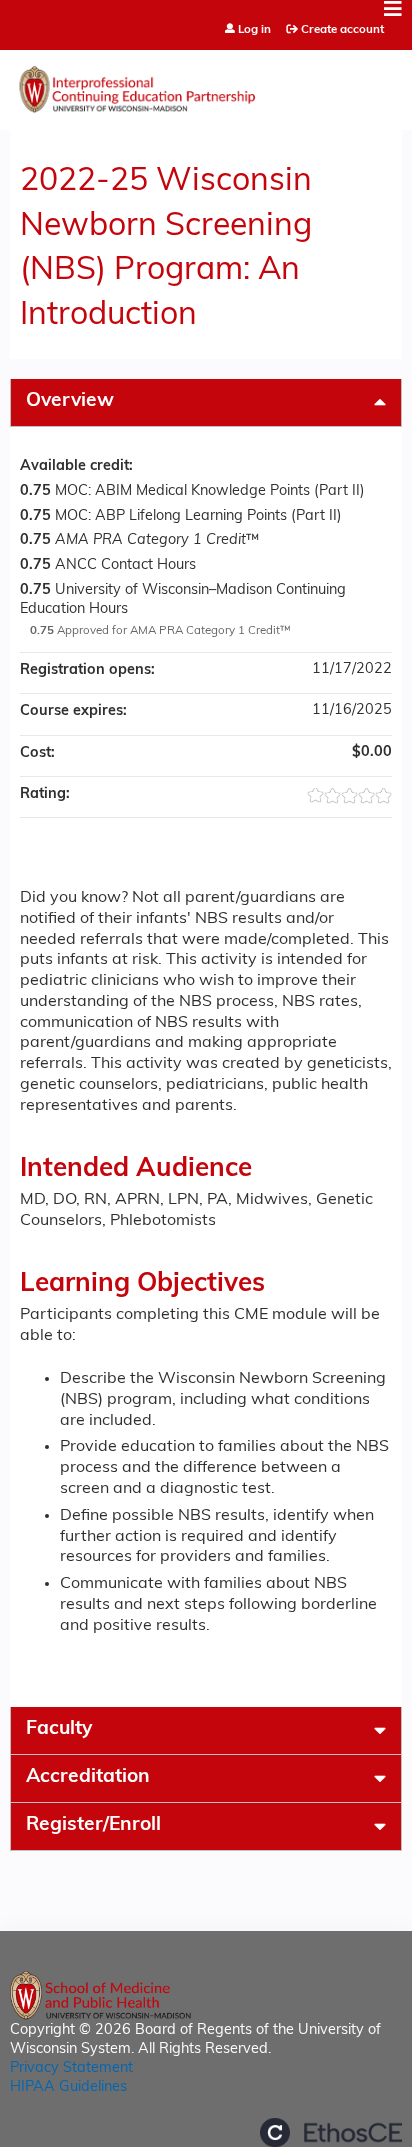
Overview (70, 401)
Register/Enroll (93, 1825)
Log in (254, 30)
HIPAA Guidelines (68, 2087)
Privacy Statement (71, 2068)
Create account (342, 30)
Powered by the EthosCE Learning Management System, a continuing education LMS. (331, 2132)
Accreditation (88, 1777)
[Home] (206, 85)
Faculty (59, 1729)
